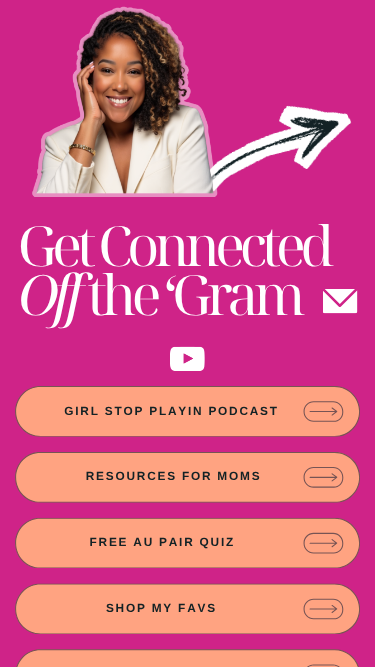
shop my (139, 608)
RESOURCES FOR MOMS (174, 476)
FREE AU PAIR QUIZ (162, 542)
